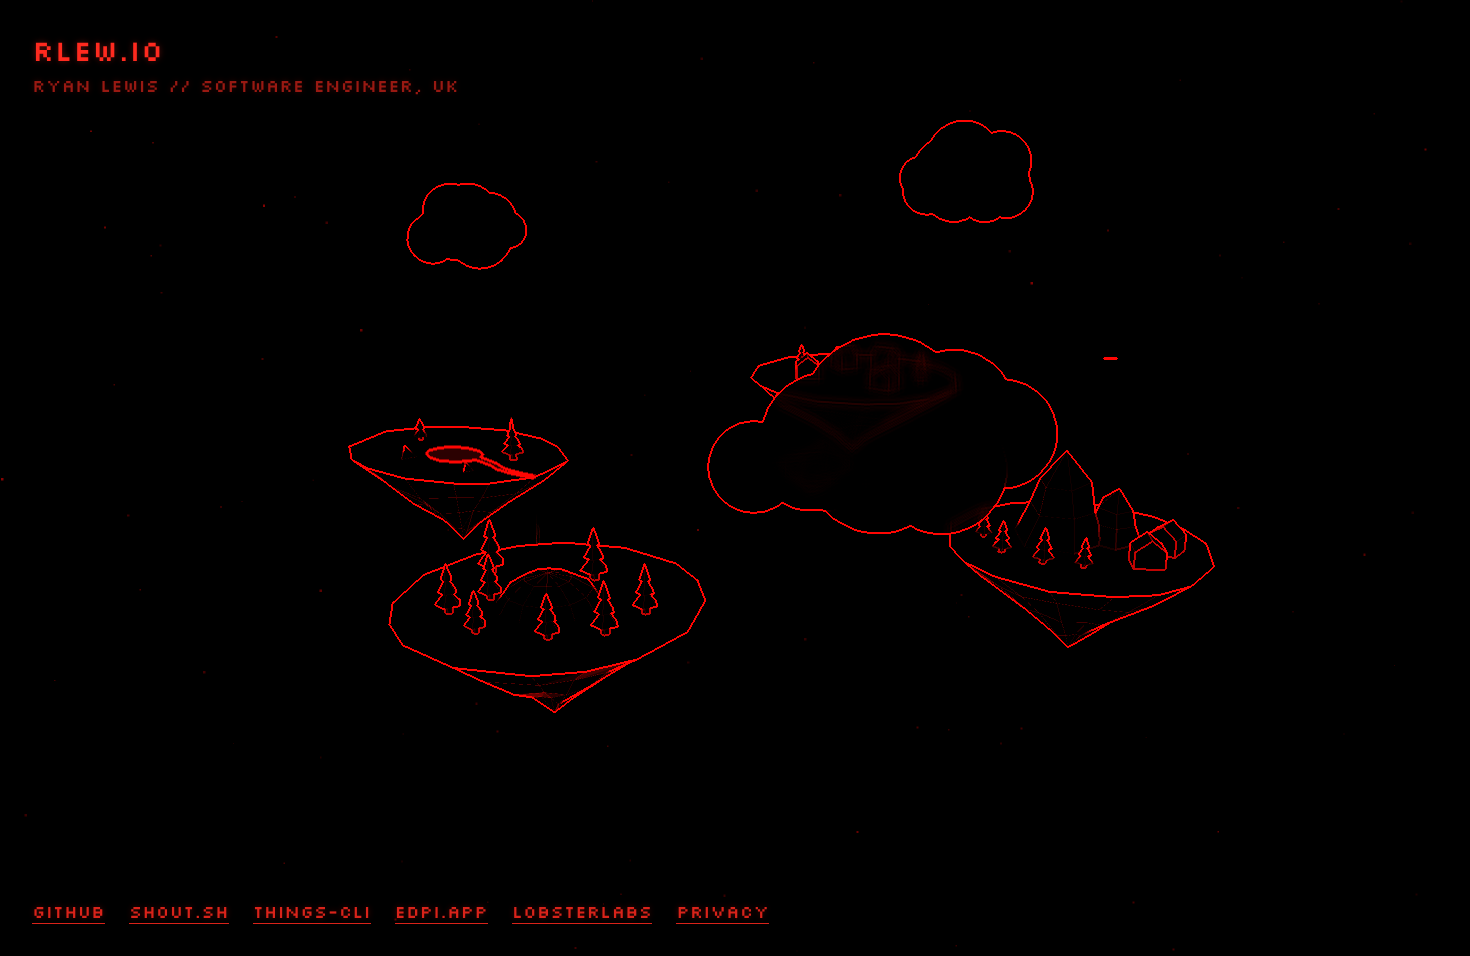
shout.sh (179, 912)
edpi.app (441, 912)
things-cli (312, 912)
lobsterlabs (582, 912)
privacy (722, 912)
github (68, 912)
